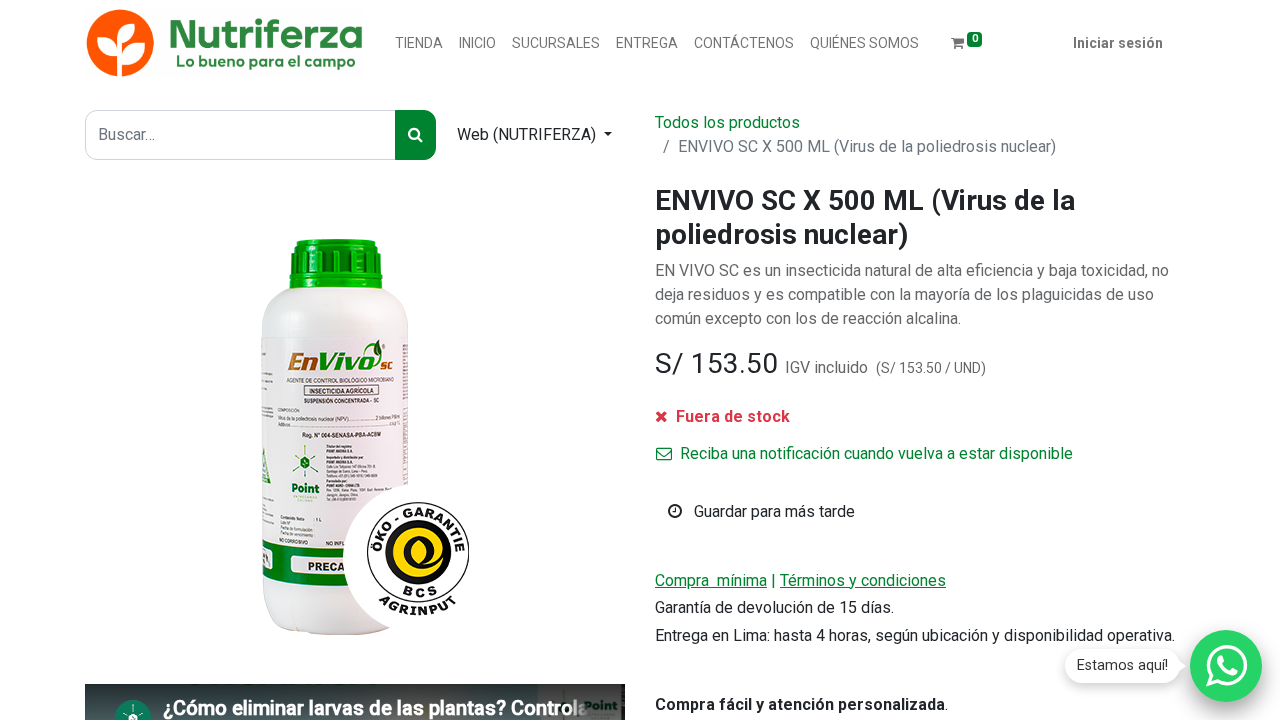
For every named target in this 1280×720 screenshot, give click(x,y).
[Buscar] (415, 135)
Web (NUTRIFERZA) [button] (528, 134)
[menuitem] (419, 43)
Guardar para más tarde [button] (772, 511)
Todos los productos (727, 122)
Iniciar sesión (1118, 43)
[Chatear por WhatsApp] (1226, 666)
